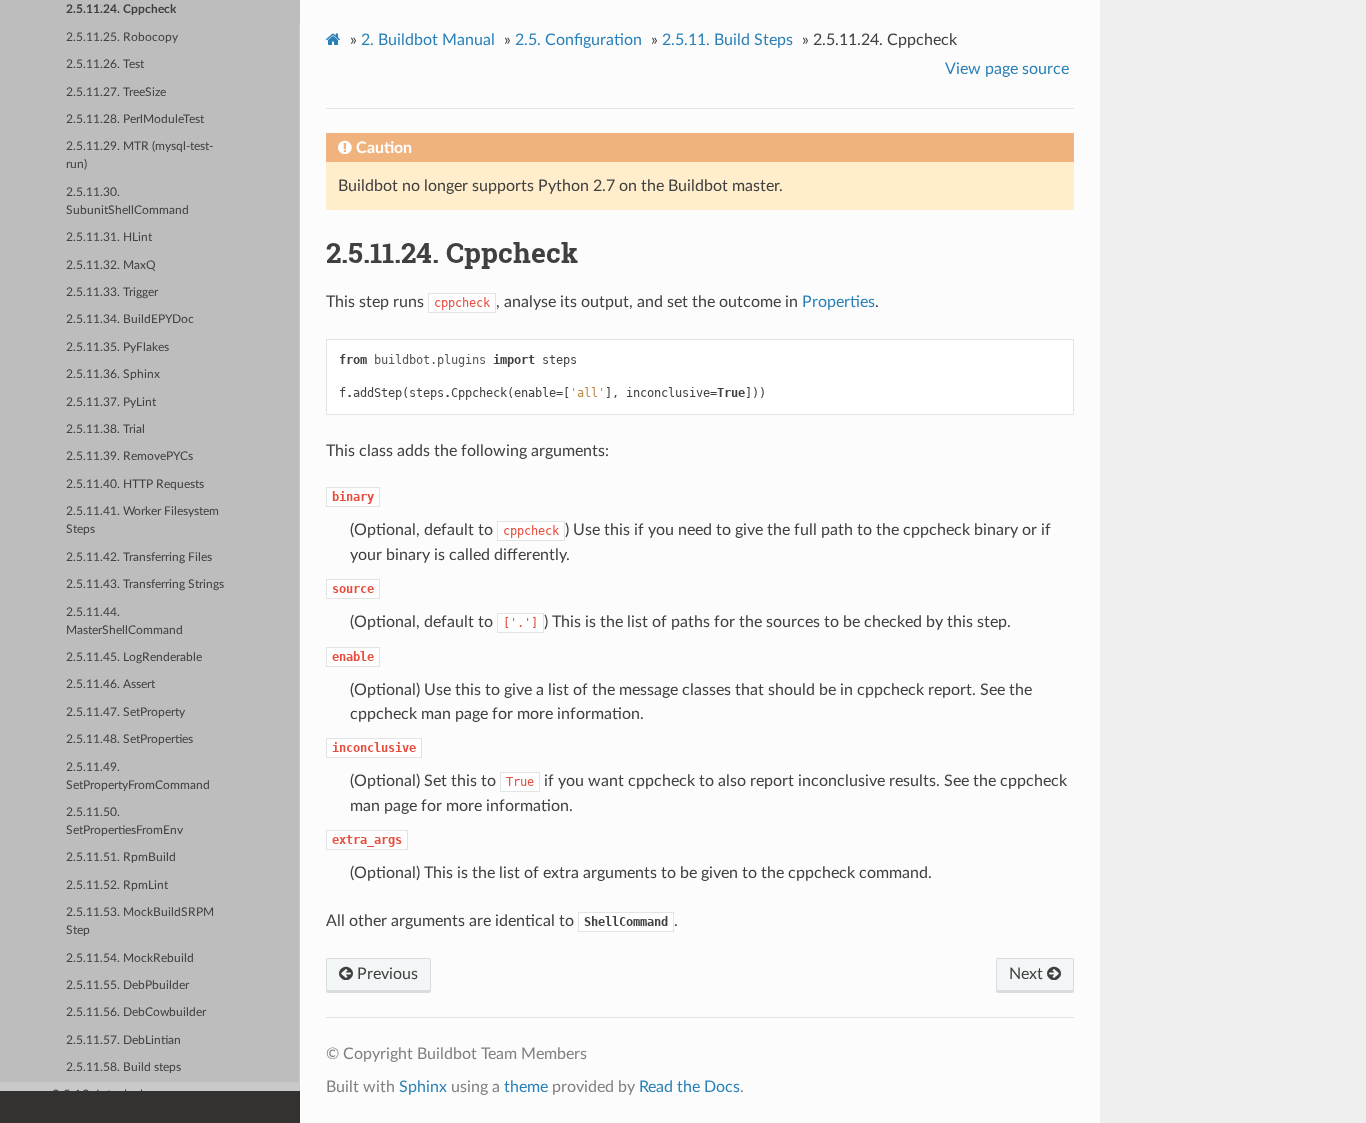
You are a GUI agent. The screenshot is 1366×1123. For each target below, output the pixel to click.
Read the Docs (689, 1087)
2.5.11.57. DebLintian (123, 1040)
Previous (385, 974)
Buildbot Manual (428, 40)
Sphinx (423, 1087)
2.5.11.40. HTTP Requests (135, 484)
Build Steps (727, 40)
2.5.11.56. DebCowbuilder (136, 1012)
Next (1028, 974)
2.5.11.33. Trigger (112, 292)
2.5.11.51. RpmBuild (121, 857)
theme (526, 1087)
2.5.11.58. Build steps (123, 1067)
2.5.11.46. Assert (110, 684)
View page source (1007, 69)
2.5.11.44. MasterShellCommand (124, 621)
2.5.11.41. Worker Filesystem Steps (142, 520)
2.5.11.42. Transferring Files (139, 557)
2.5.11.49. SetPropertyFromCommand (138, 776)
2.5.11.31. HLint (109, 237)
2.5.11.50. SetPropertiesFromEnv (124, 821)
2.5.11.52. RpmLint (117, 885)
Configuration (578, 40)
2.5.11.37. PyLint (111, 402)
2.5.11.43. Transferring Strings (145, 584)
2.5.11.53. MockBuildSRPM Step (140, 921)
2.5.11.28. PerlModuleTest (135, 119)
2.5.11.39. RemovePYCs (129, 456)
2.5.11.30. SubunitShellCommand (127, 201)
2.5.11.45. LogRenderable (134, 657)
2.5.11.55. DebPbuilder (127, 985)
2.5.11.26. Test (105, 64)
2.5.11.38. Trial (105, 429)
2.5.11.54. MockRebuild (130, 958)
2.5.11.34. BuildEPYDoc (130, 319)
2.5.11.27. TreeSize (116, 92)
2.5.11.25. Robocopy (122, 37)
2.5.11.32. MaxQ (111, 265)
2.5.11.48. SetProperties (129, 739)
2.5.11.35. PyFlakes (117, 347)
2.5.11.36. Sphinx (113, 374)
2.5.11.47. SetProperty (125, 712)
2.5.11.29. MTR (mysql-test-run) (139, 155)
